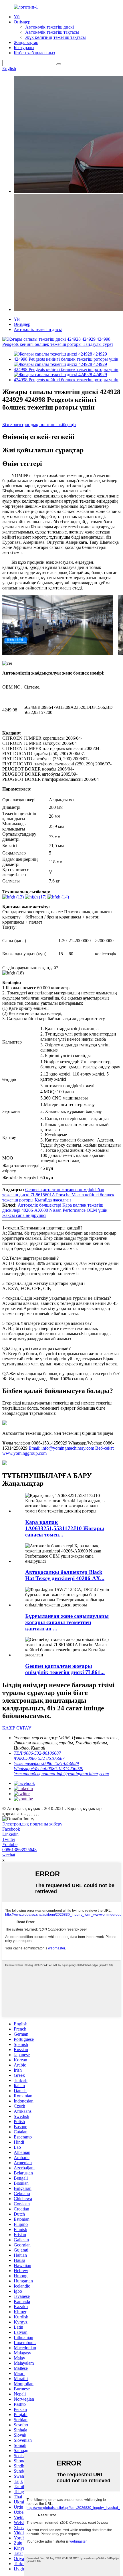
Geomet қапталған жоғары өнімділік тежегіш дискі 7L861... (65, 1669)
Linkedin (10, 1834)
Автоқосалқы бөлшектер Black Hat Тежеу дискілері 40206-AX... (65, 1575)
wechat (9, 1855)
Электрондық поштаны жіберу (32, 1824)
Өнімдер (22, 22)
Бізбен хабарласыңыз (34, 53)
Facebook (11, 1829)
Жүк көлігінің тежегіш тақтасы (55, 37)
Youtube (10, 1844)
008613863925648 (19, 1850)
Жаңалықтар (26, 42)
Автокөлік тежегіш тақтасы (52, 32)
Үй (17, 17)
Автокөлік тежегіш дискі (49, 27)
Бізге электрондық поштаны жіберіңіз (39, 425)
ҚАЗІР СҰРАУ (17, 1728)
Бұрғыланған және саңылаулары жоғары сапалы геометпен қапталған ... (67, 1622)
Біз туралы (24, 48)
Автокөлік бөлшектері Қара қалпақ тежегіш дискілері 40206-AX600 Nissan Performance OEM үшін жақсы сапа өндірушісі (55, 1210)
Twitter (9, 1839)
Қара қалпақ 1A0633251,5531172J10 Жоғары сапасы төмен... (65, 1528)
